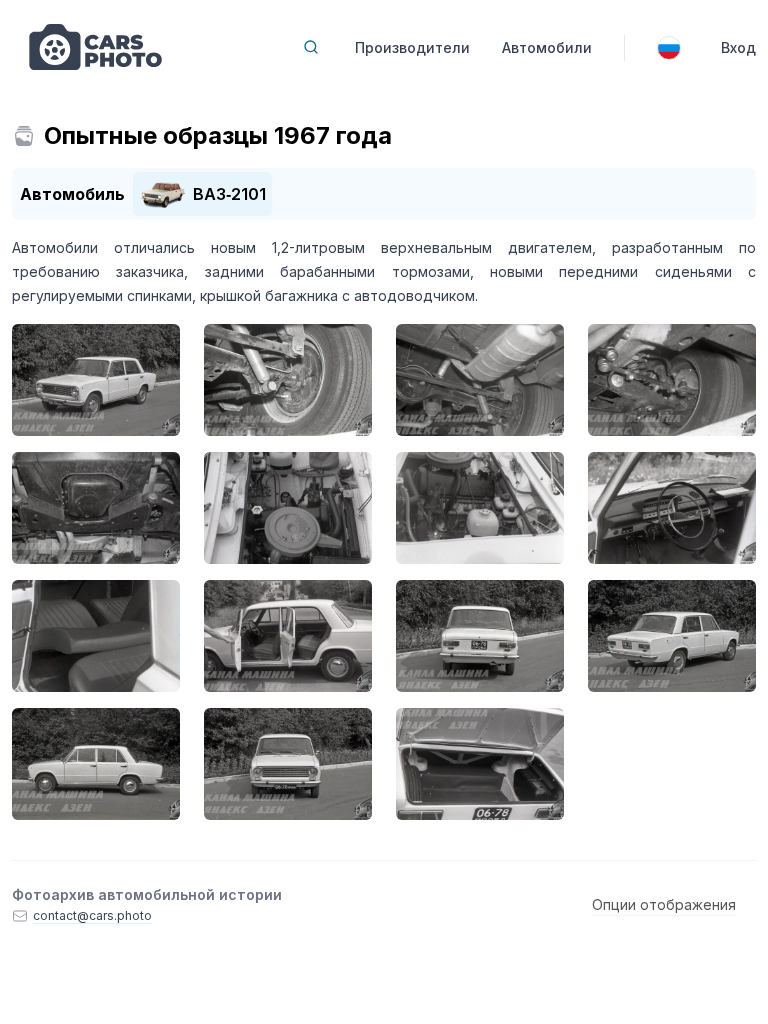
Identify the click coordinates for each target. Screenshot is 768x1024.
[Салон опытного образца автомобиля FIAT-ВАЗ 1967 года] (96, 636)
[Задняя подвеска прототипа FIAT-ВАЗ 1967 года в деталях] (288, 380)
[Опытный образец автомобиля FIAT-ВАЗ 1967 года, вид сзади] (480, 636)
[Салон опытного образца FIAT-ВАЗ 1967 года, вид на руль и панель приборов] (672, 508)
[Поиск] (311, 47)
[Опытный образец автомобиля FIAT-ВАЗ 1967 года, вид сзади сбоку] (672, 636)
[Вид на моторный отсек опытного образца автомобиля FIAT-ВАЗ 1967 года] (96, 508)
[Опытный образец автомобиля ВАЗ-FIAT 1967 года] (96, 380)
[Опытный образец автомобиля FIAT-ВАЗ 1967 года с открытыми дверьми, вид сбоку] (288, 636)
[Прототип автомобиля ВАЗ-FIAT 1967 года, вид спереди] (288, 764)
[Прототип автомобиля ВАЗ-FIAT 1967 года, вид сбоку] (96, 764)
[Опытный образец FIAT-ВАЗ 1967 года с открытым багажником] (480, 764)
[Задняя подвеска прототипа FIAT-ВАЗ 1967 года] (480, 380)
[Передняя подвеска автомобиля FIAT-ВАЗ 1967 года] (672, 380)
